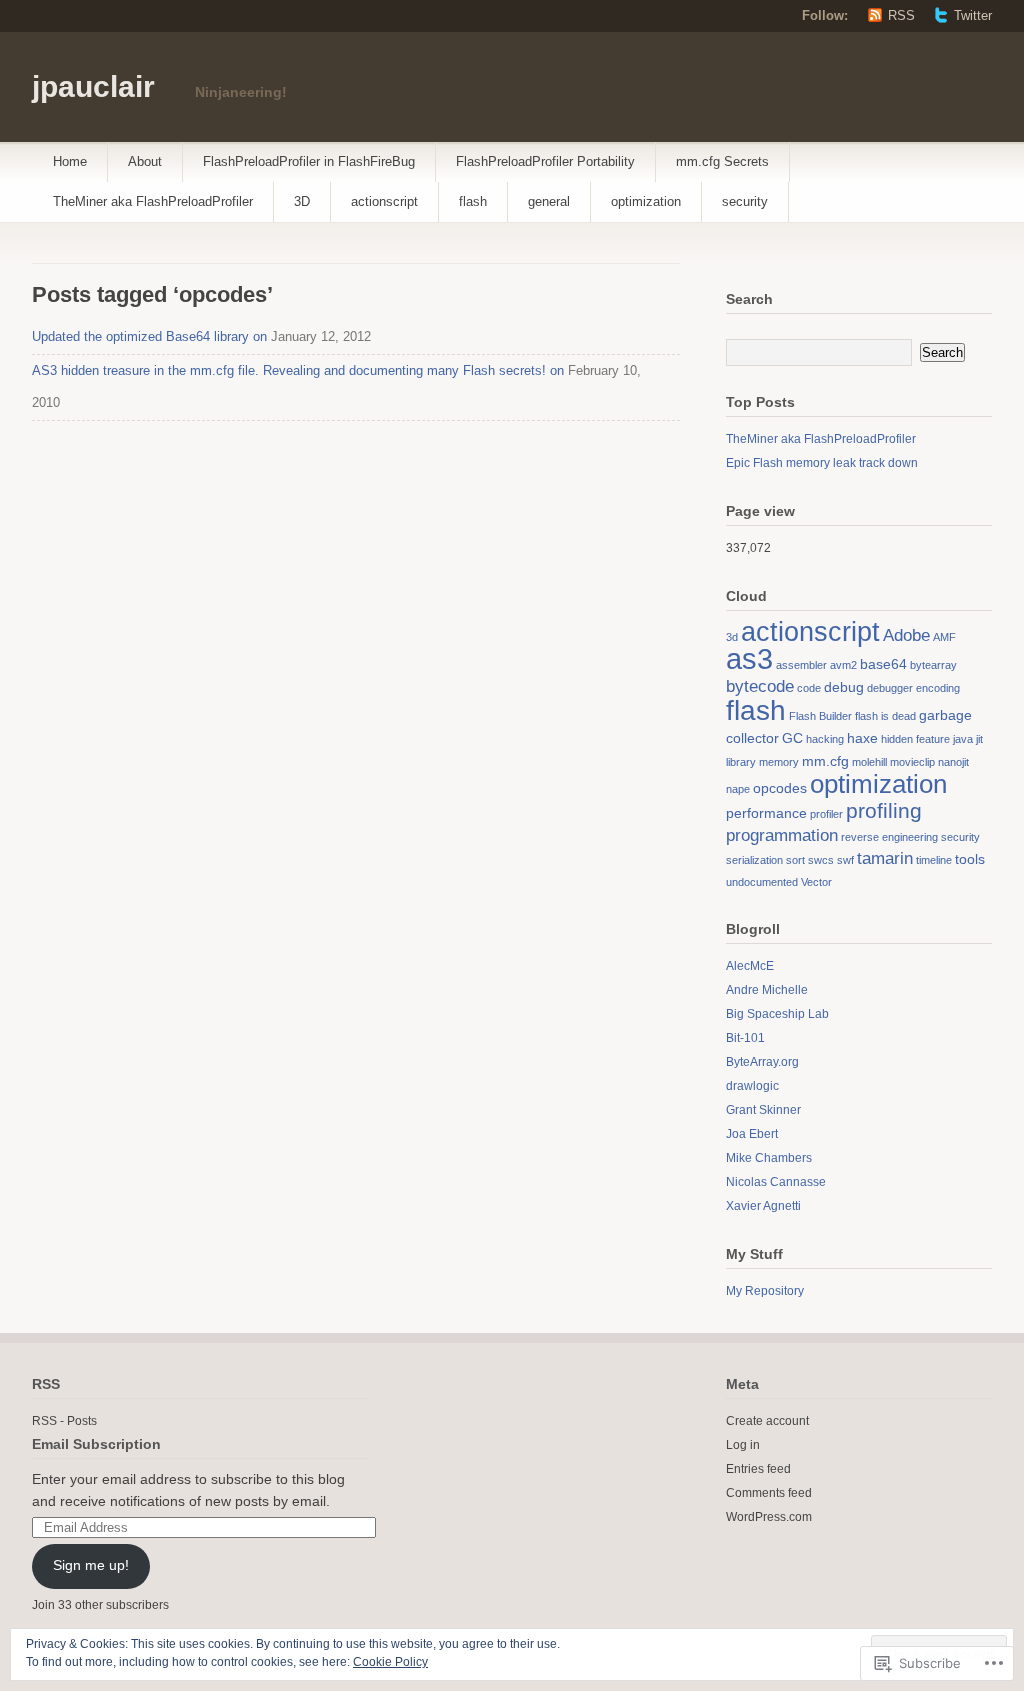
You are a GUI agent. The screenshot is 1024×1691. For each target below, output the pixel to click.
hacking (825, 739)
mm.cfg (825, 761)
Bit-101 (745, 1038)
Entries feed (758, 1469)
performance (766, 813)
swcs (821, 860)
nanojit (953, 762)
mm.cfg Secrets (722, 161)
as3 (749, 658)
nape (738, 789)
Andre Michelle (767, 990)
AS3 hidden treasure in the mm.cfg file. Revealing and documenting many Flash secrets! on (298, 370)
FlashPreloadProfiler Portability (545, 161)
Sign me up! (91, 1565)
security (745, 201)
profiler (826, 814)
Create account (767, 1421)
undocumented (762, 882)
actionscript (384, 201)
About (145, 161)
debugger (890, 688)
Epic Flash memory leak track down (822, 463)
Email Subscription (96, 1444)
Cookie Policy (390, 1662)
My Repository (765, 1291)
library (741, 762)
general (549, 201)
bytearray (933, 665)
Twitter (973, 15)
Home (70, 161)
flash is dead (885, 716)
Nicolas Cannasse (776, 1182)
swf (845, 860)
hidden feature (915, 739)
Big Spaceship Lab (777, 1014)
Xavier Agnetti (763, 1206)
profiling (884, 810)
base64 (883, 664)
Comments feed (769, 1493)
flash (473, 201)
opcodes (780, 788)
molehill (869, 762)
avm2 (843, 665)
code (809, 688)
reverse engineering (889, 837)
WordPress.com (769, 1517)
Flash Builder (820, 716)
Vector (816, 882)
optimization (646, 201)
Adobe (906, 635)
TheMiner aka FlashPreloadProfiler (153, 201)
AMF (944, 637)
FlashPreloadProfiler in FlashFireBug (309, 161)
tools (970, 859)
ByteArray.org (762, 1062)
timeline (934, 860)
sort (795, 860)
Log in (743, 1445)
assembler (801, 665)
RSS (901, 15)
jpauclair (93, 86)
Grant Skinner (763, 1110)
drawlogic (752, 1086)
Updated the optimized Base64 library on (149, 336)
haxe (862, 738)
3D (302, 201)
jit (979, 739)
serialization (754, 860)
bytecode (760, 686)
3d (732, 637)
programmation (782, 835)
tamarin (885, 858)
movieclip (912, 762)
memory (779, 762)
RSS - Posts (64, 1421)
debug (844, 687)
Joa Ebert (752, 1134)
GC (792, 738)
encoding (938, 688)
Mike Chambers (769, 1158)
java (963, 739)
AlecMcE (750, 966)
